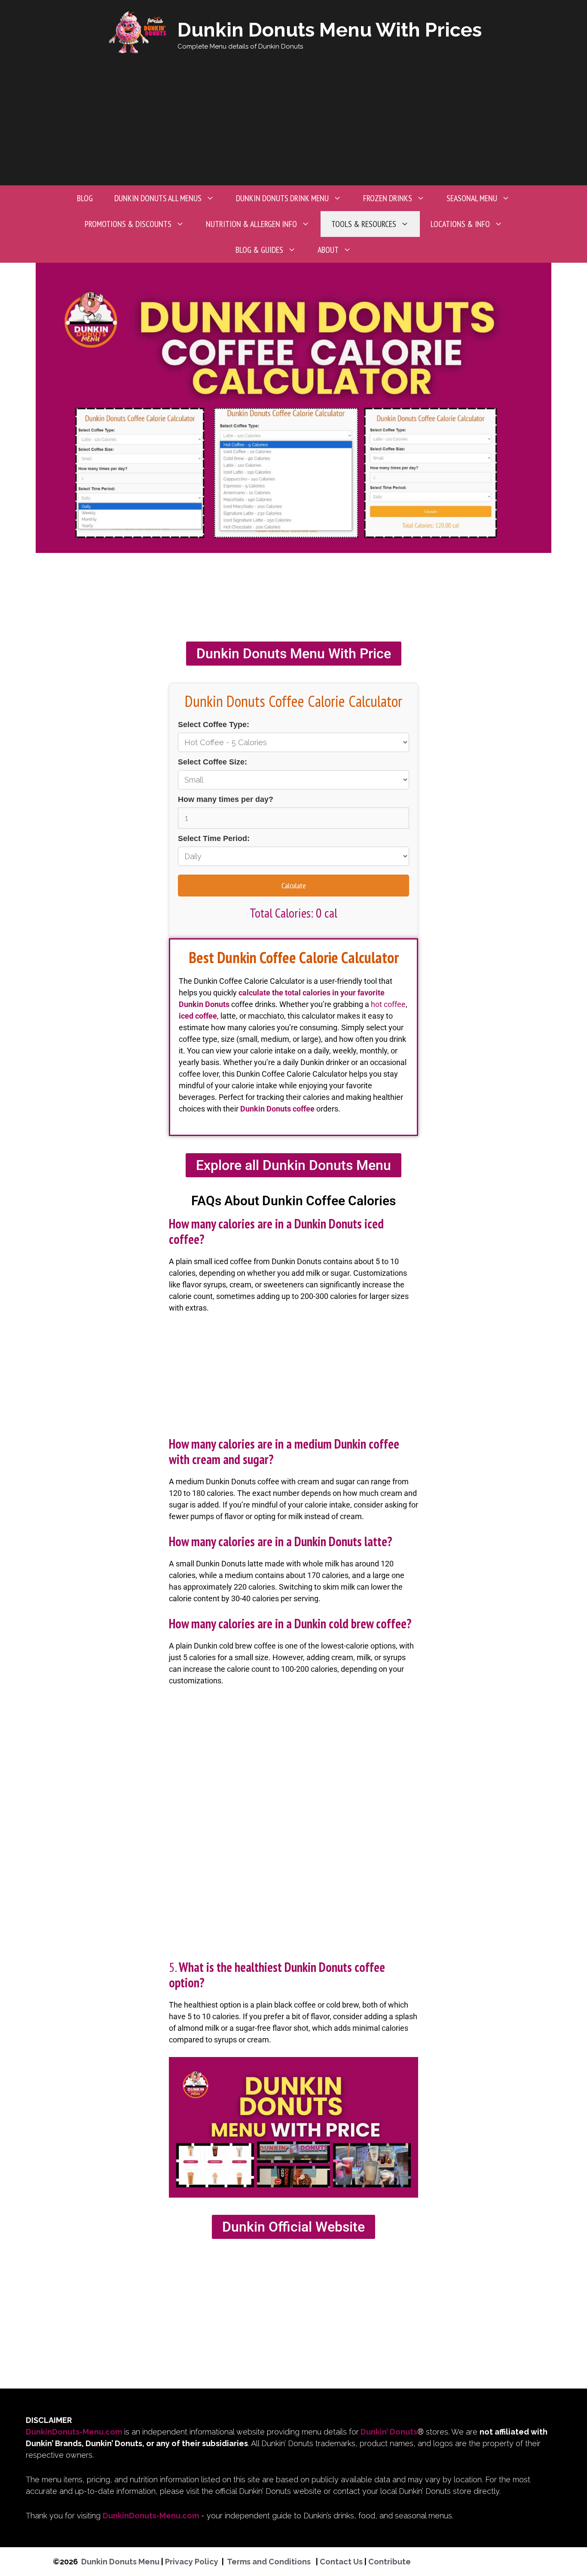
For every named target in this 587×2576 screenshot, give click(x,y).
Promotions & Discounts (128, 224)
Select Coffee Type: (214, 725)
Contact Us (341, 2562)
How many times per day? (226, 799)
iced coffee (198, 1016)
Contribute (390, 2562)
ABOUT (328, 250)
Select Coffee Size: (212, 762)
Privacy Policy (192, 2562)
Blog (85, 198)
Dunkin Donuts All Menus (158, 198)
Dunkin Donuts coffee (277, 1109)
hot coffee (388, 1004)
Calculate (294, 886)
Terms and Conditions (270, 2562)
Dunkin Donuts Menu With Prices (330, 30)
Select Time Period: (214, 838)
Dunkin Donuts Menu (120, 2562)
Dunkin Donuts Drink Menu (282, 198)
